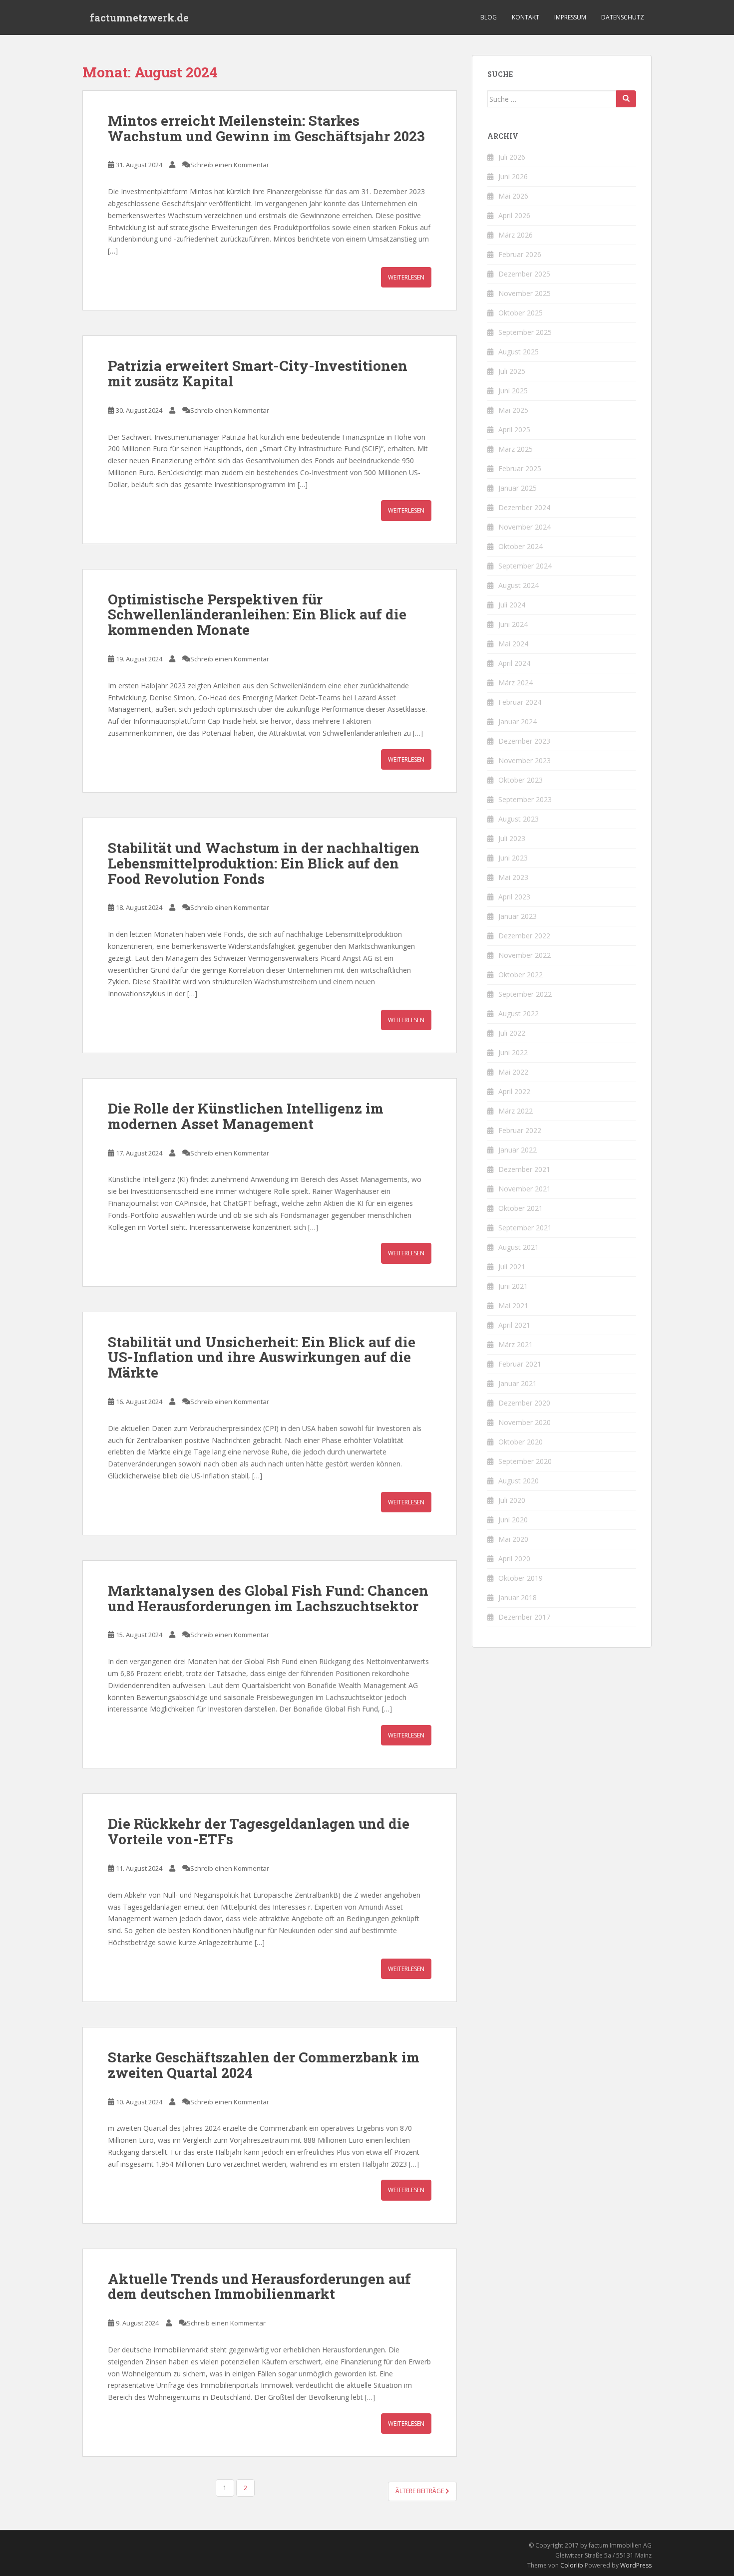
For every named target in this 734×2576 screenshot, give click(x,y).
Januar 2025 (518, 488)
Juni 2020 (513, 1520)
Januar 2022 (518, 1150)
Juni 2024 (513, 624)
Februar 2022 (520, 1130)
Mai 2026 (513, 196)
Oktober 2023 (521, 780)
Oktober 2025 (521, 313)
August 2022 (519, 1013)
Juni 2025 (513, 391)
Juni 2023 (513, 858)
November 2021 (525, 1189)
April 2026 (514, 215)
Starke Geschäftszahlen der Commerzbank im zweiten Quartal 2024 (264, 2065)
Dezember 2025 (524, 274)
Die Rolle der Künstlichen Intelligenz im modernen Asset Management (246, 1116)
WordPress (636, 2565)
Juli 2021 (512, 1267)
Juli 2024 (512, 605)
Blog (489, 17)
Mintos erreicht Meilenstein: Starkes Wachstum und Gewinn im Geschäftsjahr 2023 (266, 128)
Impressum (570, 17)
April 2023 (514, 897)
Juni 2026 (513, 176)
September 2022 (525, 994)
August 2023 (519, 819)
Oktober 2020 (521, 1442)
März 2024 (516, 683)
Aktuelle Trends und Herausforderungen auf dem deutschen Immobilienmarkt (259, 2287)
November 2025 (525, 293)
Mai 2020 (513, 1539)
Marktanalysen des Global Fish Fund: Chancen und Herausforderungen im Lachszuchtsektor (268, 1598)
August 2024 (519, 585)
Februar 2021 (520, 1364)
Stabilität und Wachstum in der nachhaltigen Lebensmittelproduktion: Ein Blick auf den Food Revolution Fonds (264, 863)
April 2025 (514, 429)
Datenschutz (623, 17)
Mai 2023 (513, 877)
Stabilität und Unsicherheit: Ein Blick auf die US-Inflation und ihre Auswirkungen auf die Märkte (262, 1357)
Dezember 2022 (524, 936)
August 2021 (519, 1247)
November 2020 (525, 1422)
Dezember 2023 (524, 741)
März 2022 (516, 1111)
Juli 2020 (512, 1500)
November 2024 (525, 527)
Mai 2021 (513, 1305)
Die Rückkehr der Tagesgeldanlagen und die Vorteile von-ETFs (259, 1831)
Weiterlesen (406, 277)
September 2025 (525, 332)
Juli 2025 (512, 371)
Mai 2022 (513, 1072)
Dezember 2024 (524, 507)
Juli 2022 (512, 1033)
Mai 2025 (513, 410)
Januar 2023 (518, 916)
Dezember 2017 (524, 1617)
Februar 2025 (520, 468)
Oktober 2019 (521, 1578)
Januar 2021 (518, 1383)
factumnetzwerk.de (139, 17)
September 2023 (525, 799)
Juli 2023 (512, 838)
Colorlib (572, 2565)
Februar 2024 (520, 702)
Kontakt (526, 17)
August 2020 (519, 1481)
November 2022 (525, 955)
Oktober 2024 (521, 546)
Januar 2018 (518, 1597)
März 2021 (516, 1344)
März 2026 (516, 235)
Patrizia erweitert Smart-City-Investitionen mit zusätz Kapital (258, 373)
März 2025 (516, 449)
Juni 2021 (513, 1286)
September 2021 (525, 1228)
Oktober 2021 (521, 1208)
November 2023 (525, 760)
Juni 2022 (513, 1052)
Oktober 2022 (521, 975)
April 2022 (514, 1091)
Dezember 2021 (524, 1169)
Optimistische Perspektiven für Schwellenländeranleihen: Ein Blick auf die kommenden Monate (257, 615)
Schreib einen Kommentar (230, 165)
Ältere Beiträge (420, 2491)
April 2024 (514, 663)
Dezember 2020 (524, 1403)
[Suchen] (626, 99)
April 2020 (514, 1559)
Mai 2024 (513, 644)
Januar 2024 (518, 721)
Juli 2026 (512, 157)
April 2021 (514, 1325)
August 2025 (519, 352)
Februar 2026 (520, 254)
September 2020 (525, 1461)
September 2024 (525, 566)
